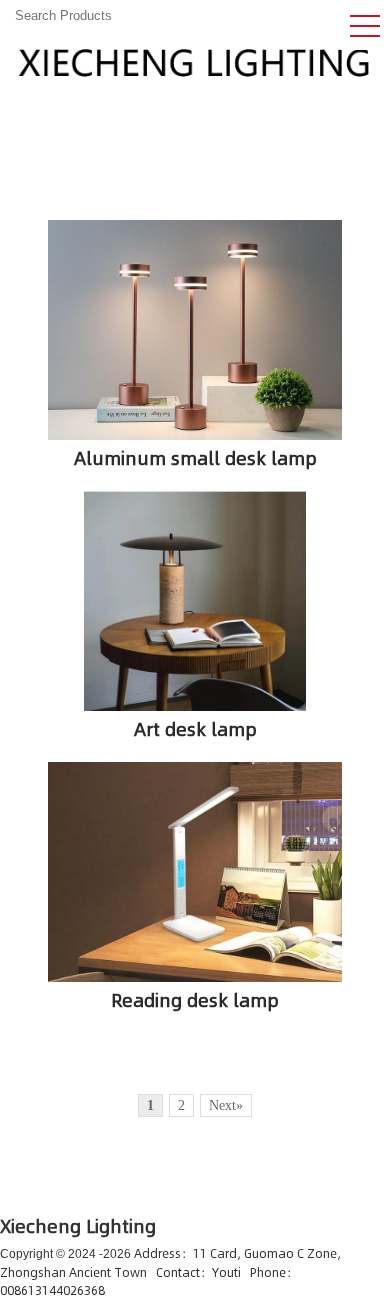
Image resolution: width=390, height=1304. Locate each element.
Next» (226, 1105)
